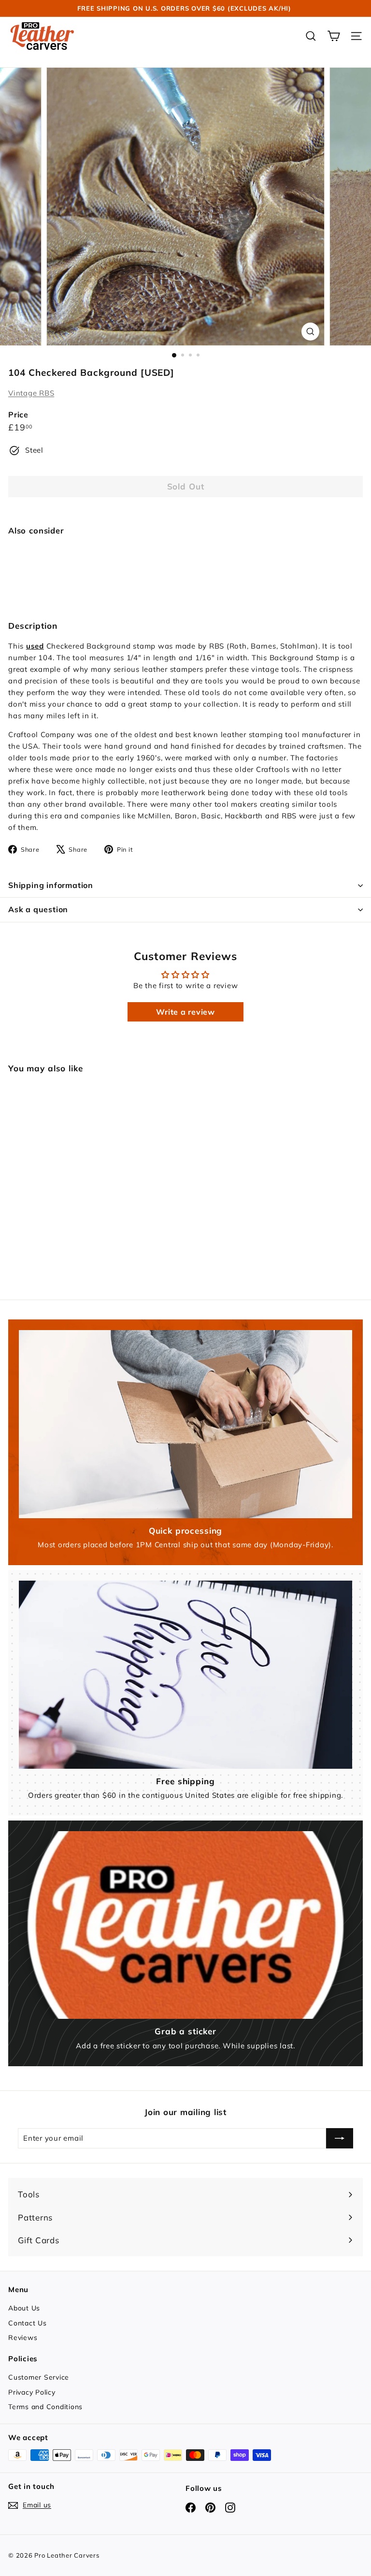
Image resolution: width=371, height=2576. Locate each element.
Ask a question (38, 909)
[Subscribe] (340, 2138)
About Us (24, 2308)
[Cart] (334, 36)
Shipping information (51, 885)
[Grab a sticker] (185, 1925)
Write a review (185, 1012)
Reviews (23, 2338)
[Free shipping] (185, 1674)
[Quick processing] (185, 1424)
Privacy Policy (32, 2392)
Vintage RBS (31, 393)
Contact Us (28, 2323)
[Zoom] (310, 332)
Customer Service (39, 2377)
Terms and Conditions (45, 2407)
